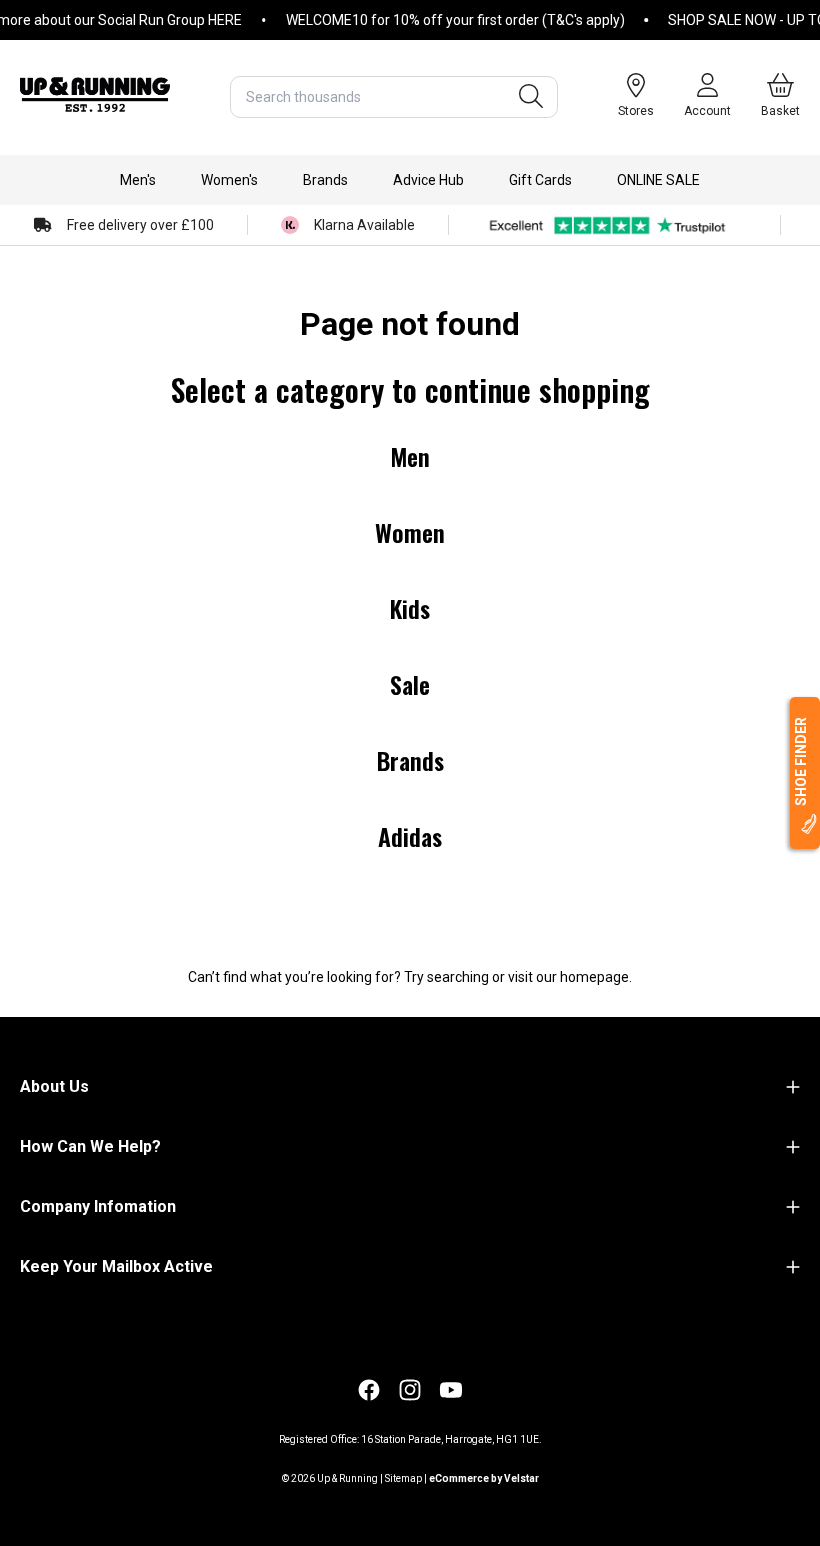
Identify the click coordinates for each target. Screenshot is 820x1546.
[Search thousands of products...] (531, 97)
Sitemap (403, 1478)
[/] (95, 97)
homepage (594, 977)
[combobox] (394, 97)
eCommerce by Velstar (484, 1478)
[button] (138, 180)
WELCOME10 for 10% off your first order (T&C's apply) (441, 20)
